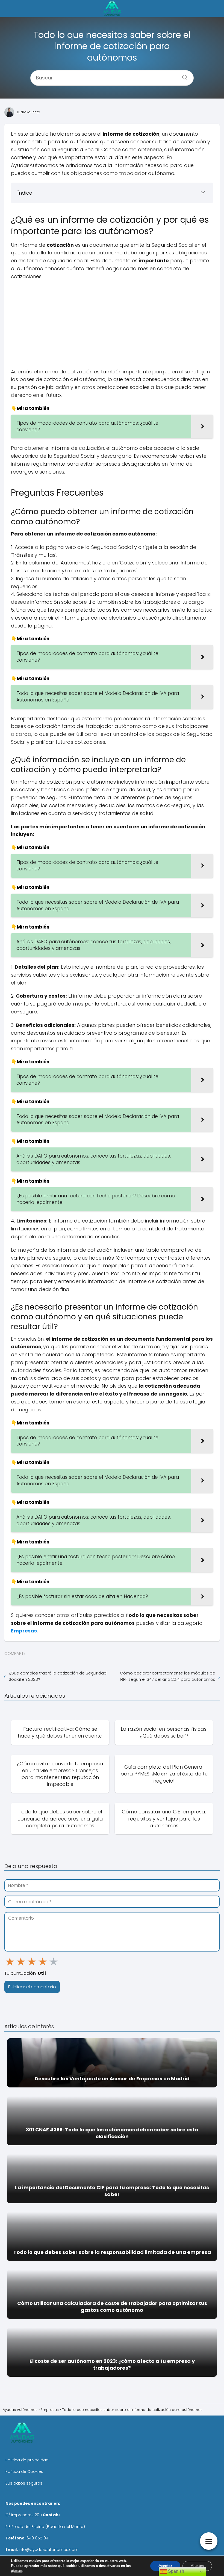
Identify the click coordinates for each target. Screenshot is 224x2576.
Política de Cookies (24, 2471)
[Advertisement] (112, 324)
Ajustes (197, 2566)
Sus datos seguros (24, 2483)
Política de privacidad (27, 2460)
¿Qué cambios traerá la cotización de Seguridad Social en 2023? (58, 1676)
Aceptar (165, 2566)
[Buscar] (183, 76)
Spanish (176, 2571)
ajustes (17, 2571)
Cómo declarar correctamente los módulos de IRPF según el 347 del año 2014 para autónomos (168, 1676)
